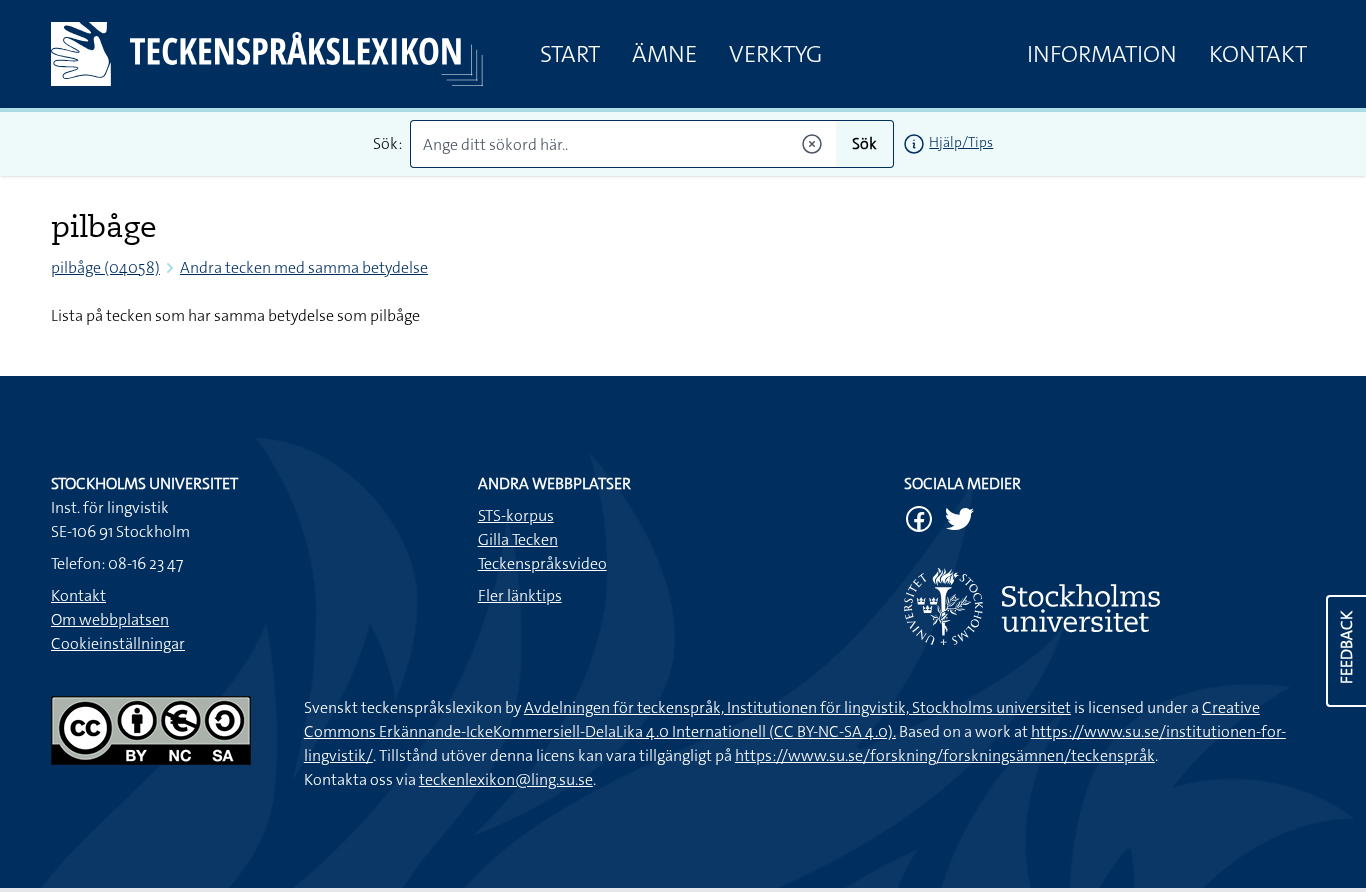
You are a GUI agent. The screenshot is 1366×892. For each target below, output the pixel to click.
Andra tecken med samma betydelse (304, 267)
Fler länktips (520, 595)
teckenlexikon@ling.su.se (506, 779)
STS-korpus (516, 515)
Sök (864, 143)
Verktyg (775, 54)
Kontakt (1258, 54)
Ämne (664, 54)
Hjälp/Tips (961, 142)
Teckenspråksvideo (542, 563)
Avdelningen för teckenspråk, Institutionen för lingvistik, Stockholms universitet (797, 707)
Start (570, 54)
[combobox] (623, 144)
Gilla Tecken (518, 539)
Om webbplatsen (110, 619)
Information (1102, 54)
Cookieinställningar (118, 643)
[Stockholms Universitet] (1109, 606)
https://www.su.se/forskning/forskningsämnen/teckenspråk (945, 755)
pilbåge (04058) (105, 267)
